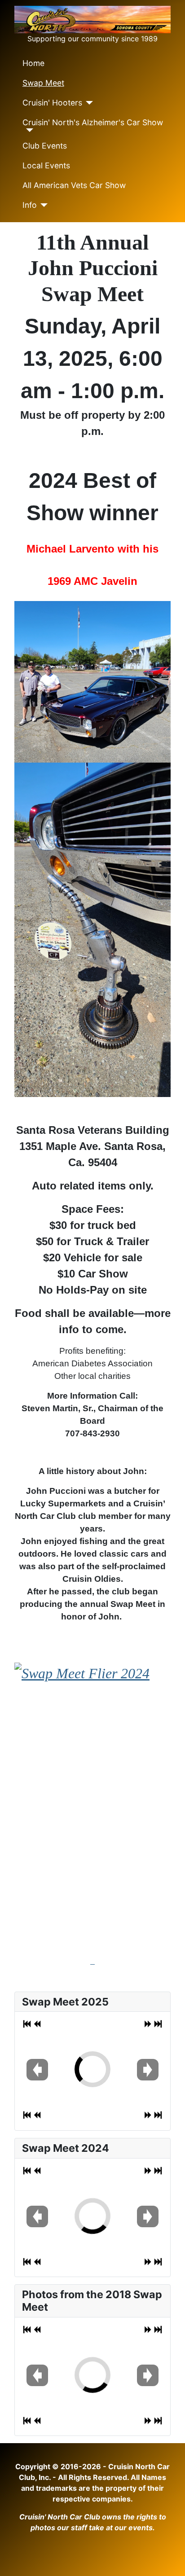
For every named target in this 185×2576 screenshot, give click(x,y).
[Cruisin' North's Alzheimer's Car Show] (28, 130)
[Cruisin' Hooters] (88, 103)
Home (33, 63)
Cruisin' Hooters (52, 103)
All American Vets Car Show (74, 185)
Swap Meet (43, 83)
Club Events (45, 146)
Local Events (46, 165)
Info (30, 205)
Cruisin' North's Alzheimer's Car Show (93, 122)
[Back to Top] (169, 2559)
